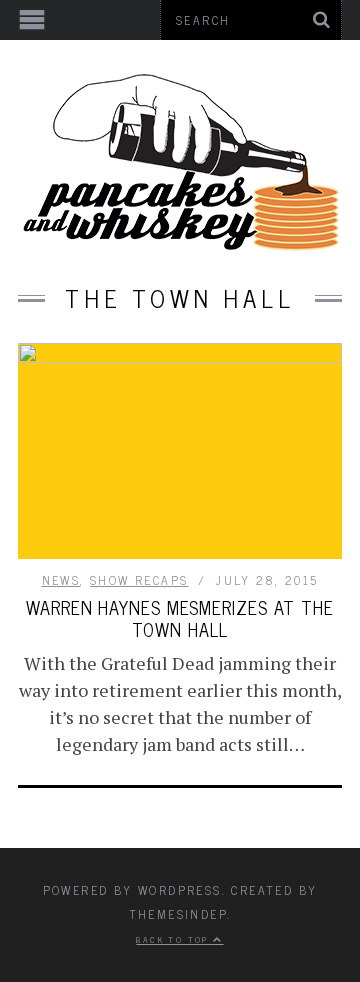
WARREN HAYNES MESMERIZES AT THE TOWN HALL (180, 618)
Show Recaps (139, 580)
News (61, 580)
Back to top (174, 939)
